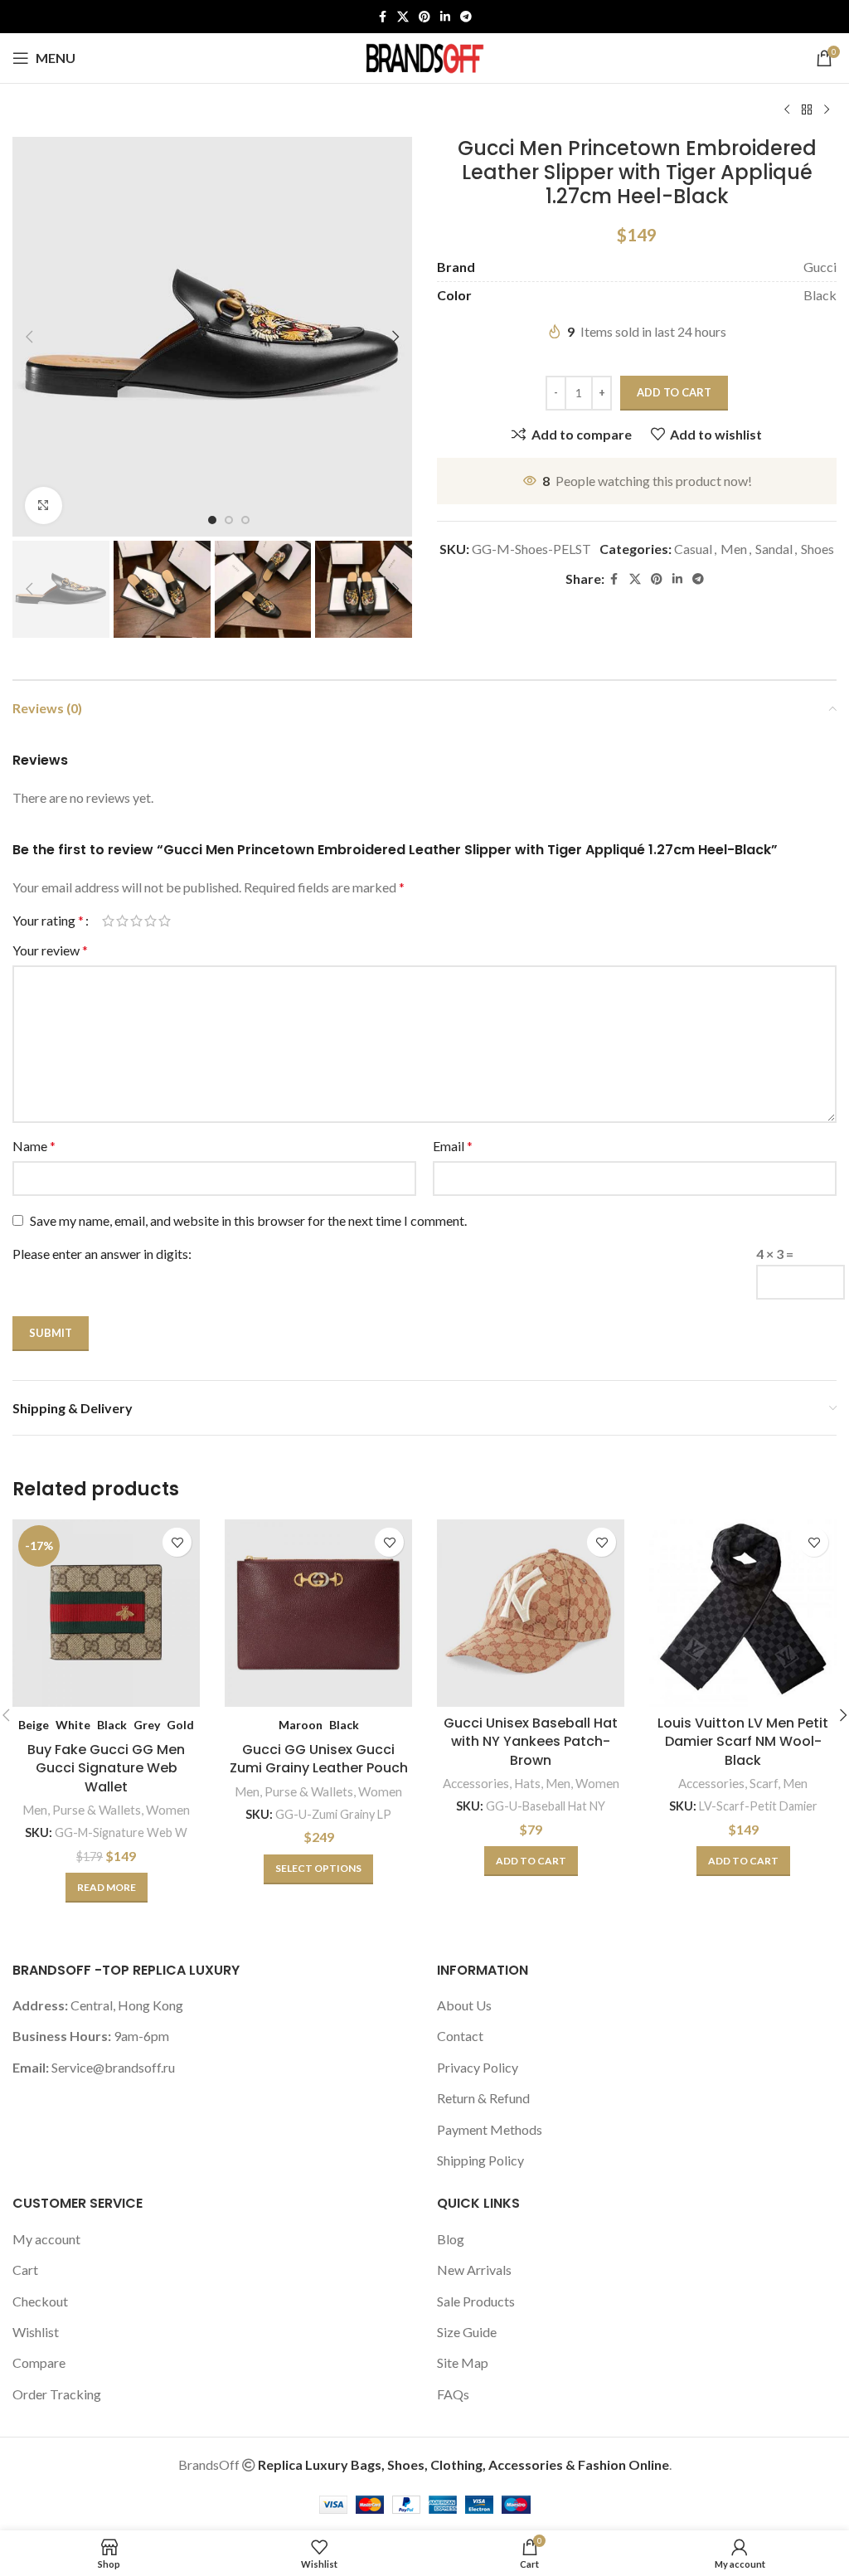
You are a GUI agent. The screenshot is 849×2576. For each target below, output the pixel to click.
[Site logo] (424, 56)
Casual (693, 549)
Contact (460, 2036)
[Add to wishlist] (177, 1542)
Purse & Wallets (97, 1810)
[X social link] (403, 17)
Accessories (476, 1783)
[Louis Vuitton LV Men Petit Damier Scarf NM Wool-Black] (743, 1613)
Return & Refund (483, 2098)
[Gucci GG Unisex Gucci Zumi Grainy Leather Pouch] (318, 1613)
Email (453, 1146)
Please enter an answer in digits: (102, 1254)
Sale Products (476, 2301)
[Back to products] (807, 110)
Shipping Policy (480, 2160)
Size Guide (467, 2332)
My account (46, 2239)
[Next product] (827, 110)
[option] (212, 520)
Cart (25, 2270)
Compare (39, 2362)
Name (34, 1146)
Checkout (40, 2301)
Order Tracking (57, 2394)
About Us (464, 2005)
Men (734, 549)
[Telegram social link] (466, 17)
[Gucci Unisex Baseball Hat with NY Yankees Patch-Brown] (531, 1613)
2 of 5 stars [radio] (122, 921)
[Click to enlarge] (44, 505)
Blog (451, 2239)
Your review (50, 950)
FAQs (453, 2394)
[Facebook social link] (382, 17)
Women (168, 1810)
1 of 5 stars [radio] (108, 921)
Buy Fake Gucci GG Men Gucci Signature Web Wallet (106, 1768)
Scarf (764, 1783)
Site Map (463, 2362)
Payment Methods (490, 2129)
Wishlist (36, 2332)
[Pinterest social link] (424, 17)
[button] (29, 337)
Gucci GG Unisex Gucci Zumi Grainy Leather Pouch (319, 1759)
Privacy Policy (478, 2067)
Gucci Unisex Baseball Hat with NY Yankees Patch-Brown (531, 1742)
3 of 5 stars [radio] (136, 921)
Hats (527, 1783)
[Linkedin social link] (445, 17)
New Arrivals (474, 2270)
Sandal (774, 549)
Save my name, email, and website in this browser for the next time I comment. (248, 1220)
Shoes (817, 549)
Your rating (48, 921)
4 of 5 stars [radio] (150, 921)
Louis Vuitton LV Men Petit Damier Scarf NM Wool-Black (743, 1742)
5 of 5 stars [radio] (165, 921)
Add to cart (674, 392)
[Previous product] (787, 110)
